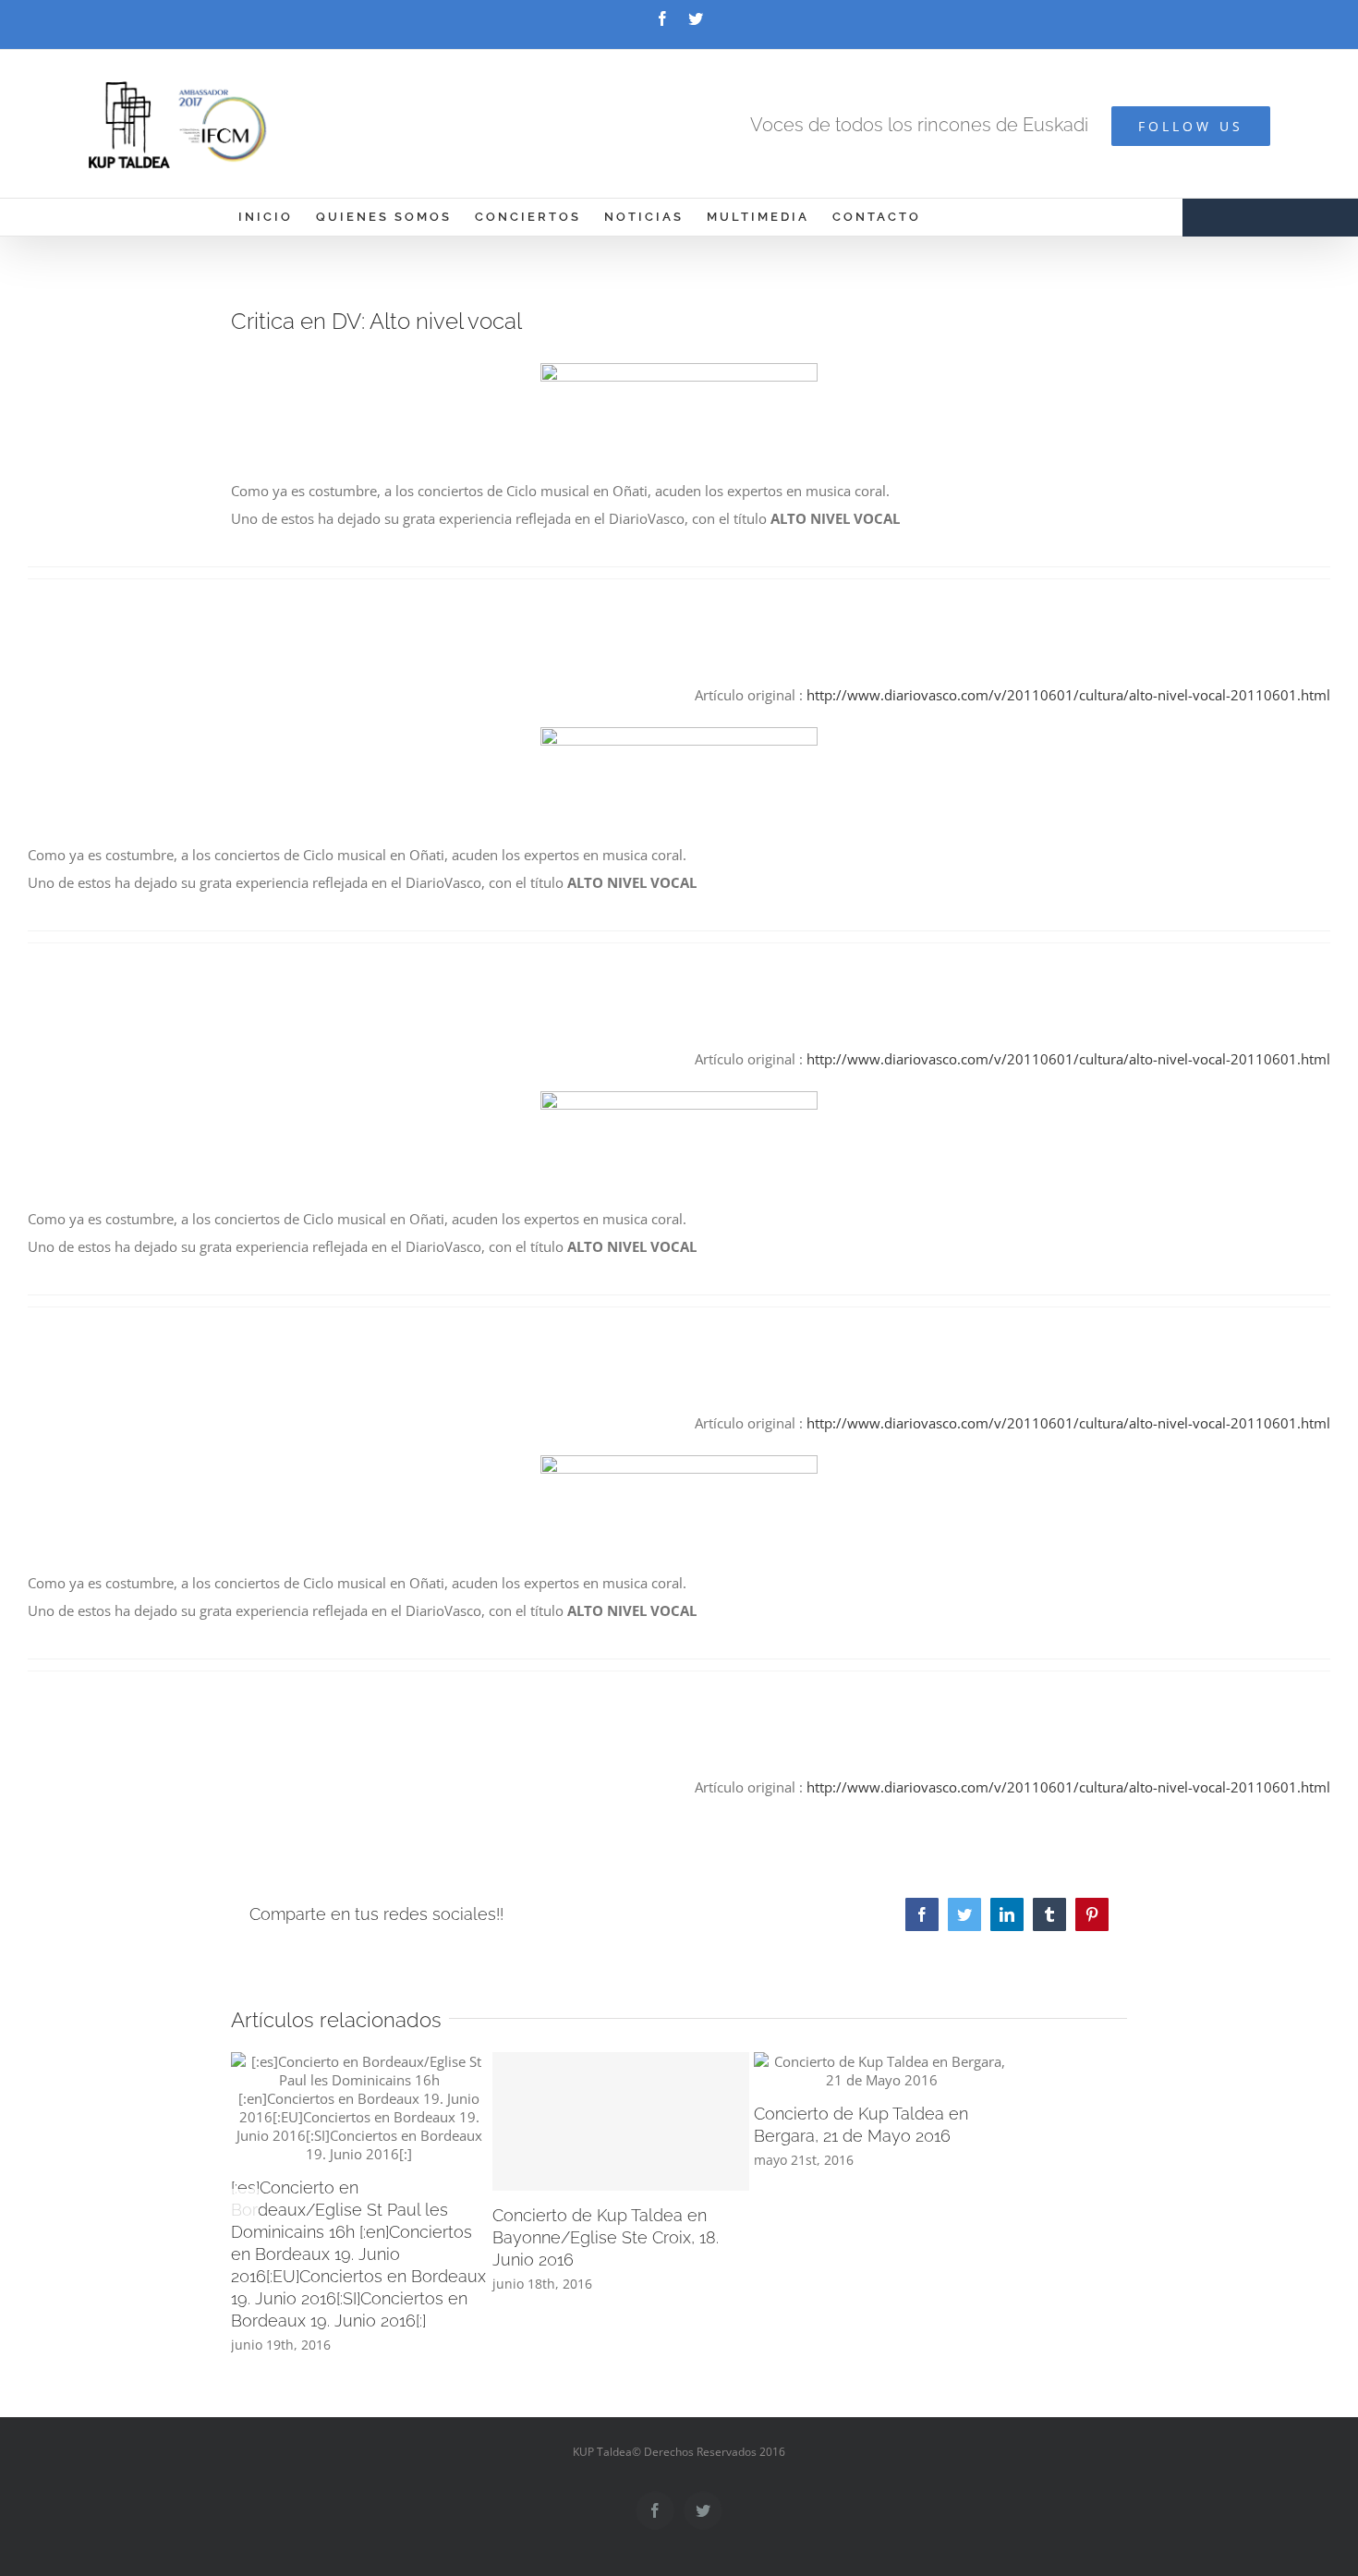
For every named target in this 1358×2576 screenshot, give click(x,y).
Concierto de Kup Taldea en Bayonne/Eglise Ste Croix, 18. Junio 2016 (606, 2237)
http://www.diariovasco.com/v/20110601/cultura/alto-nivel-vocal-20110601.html (1068, 695)
